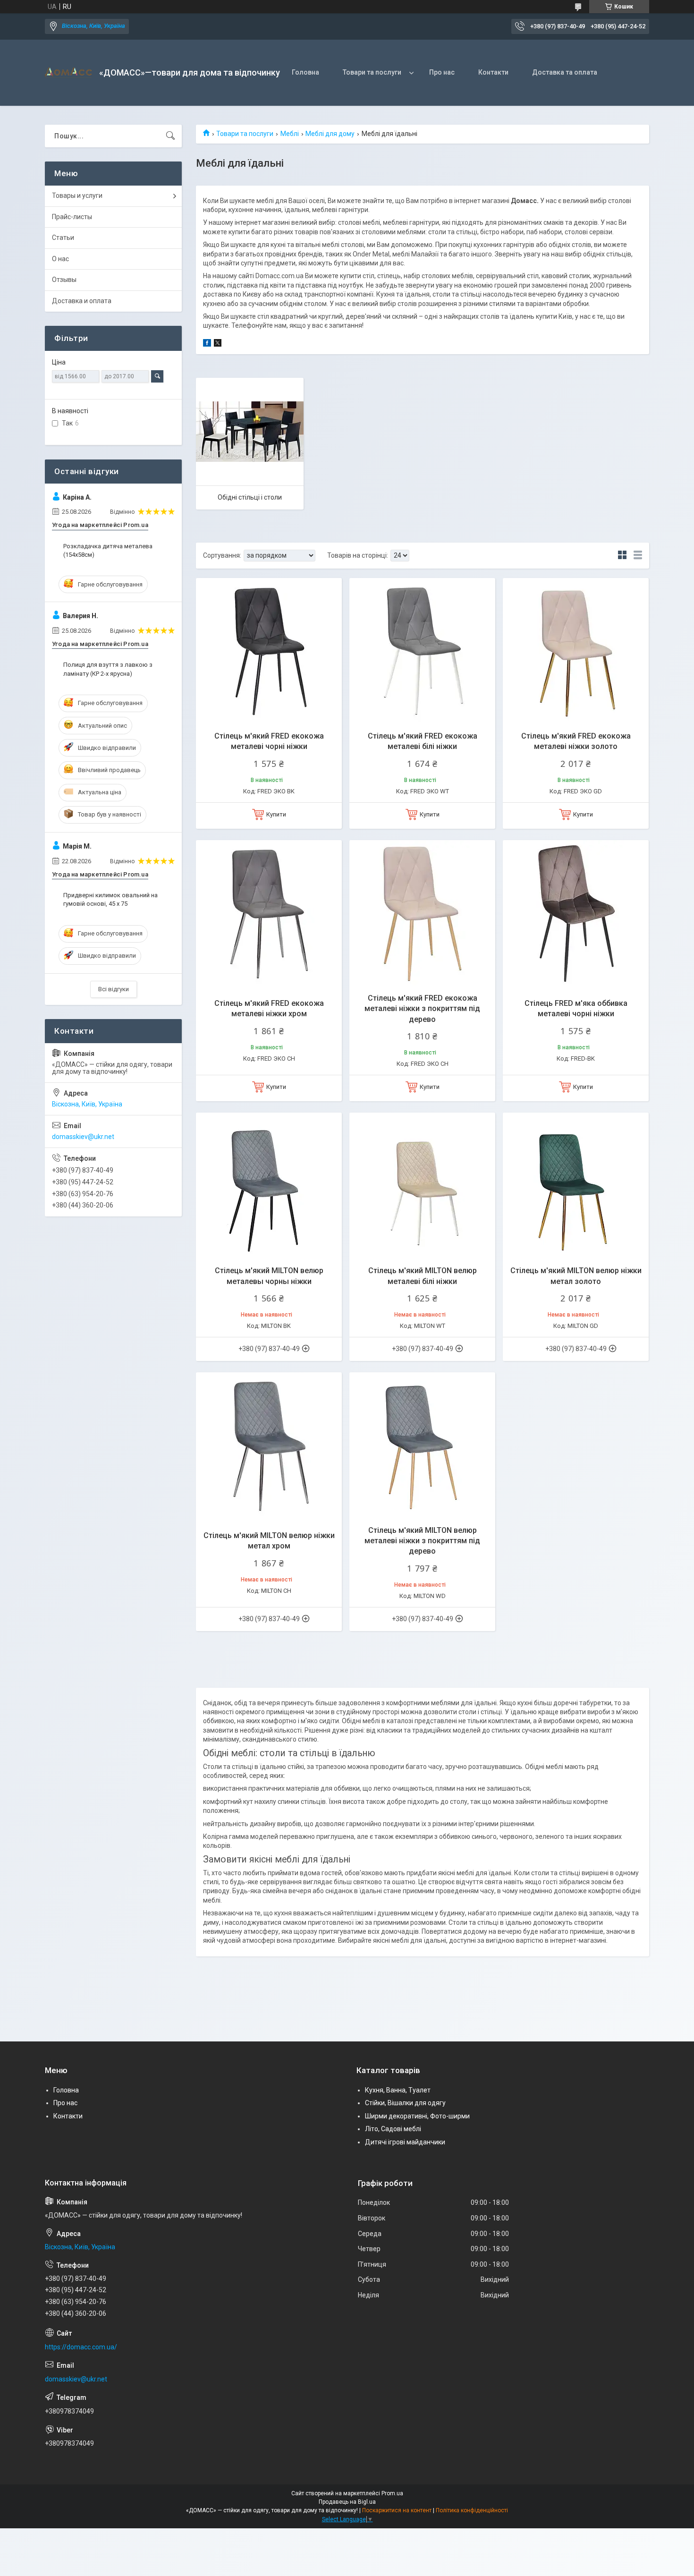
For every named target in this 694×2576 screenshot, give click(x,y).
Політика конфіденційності (472, 2510)
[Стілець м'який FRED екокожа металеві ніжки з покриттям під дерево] (422, 913)
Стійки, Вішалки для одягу (405, 2103)
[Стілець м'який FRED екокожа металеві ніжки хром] (269, 913)
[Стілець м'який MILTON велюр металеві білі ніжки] (422, 1186)
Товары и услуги (77, 196)
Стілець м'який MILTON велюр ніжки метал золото (576, 1276)
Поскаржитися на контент (397, 2510)
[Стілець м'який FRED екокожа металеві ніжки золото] (576, 651)
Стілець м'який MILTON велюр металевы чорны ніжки (269, 1276)
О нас (60, 259)
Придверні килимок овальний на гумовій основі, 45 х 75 (110, 899)
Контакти (493, 72)
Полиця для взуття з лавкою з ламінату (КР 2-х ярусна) (108, 669)
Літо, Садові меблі (393, 2129)
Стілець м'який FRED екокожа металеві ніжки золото (576, 741)
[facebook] (207, 344)
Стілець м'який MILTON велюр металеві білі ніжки (423, 1276)
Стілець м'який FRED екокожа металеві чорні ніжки (269, 741)
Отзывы (64, 280)
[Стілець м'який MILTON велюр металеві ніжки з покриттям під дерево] (422, 1445)
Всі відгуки (114, 989)
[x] (218, 344)
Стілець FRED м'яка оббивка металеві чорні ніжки (576, 1008)
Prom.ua (392, 2493)
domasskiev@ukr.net (83, 1137)
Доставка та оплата (565, 72)
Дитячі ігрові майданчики (405, 2142)
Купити (276, 814)
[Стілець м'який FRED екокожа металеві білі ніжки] (422, 651)
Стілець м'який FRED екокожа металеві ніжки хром (269, 1008)
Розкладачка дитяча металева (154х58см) (108, 550)
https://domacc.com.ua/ (81, 2347)
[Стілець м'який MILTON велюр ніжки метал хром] (269, 1445)
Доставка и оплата (82, 301)
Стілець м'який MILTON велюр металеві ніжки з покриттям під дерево (422, 1541)
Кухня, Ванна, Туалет (398, 2090)
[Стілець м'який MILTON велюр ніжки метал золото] (576, 1186)
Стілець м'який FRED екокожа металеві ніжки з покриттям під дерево (422, 1009)
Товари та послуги (372, 72)
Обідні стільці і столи (250, 497)
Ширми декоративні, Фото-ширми (417, 2116)
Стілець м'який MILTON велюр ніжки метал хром (269, 1541)
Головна (305, 72)
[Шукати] (170, 136)
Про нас (442, 72)
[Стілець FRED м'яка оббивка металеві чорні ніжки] (576, 913)
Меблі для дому (330, 134)
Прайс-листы (72, 217)
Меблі (290, 134)
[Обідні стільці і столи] (250, 432)
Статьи (63, 238)
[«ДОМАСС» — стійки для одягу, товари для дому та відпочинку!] (68, 73)
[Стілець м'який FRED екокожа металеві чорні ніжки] (269, 651)
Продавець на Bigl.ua (347, 2502)
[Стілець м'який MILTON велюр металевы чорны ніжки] (269, 1186)
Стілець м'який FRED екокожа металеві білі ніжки (423, 741)
